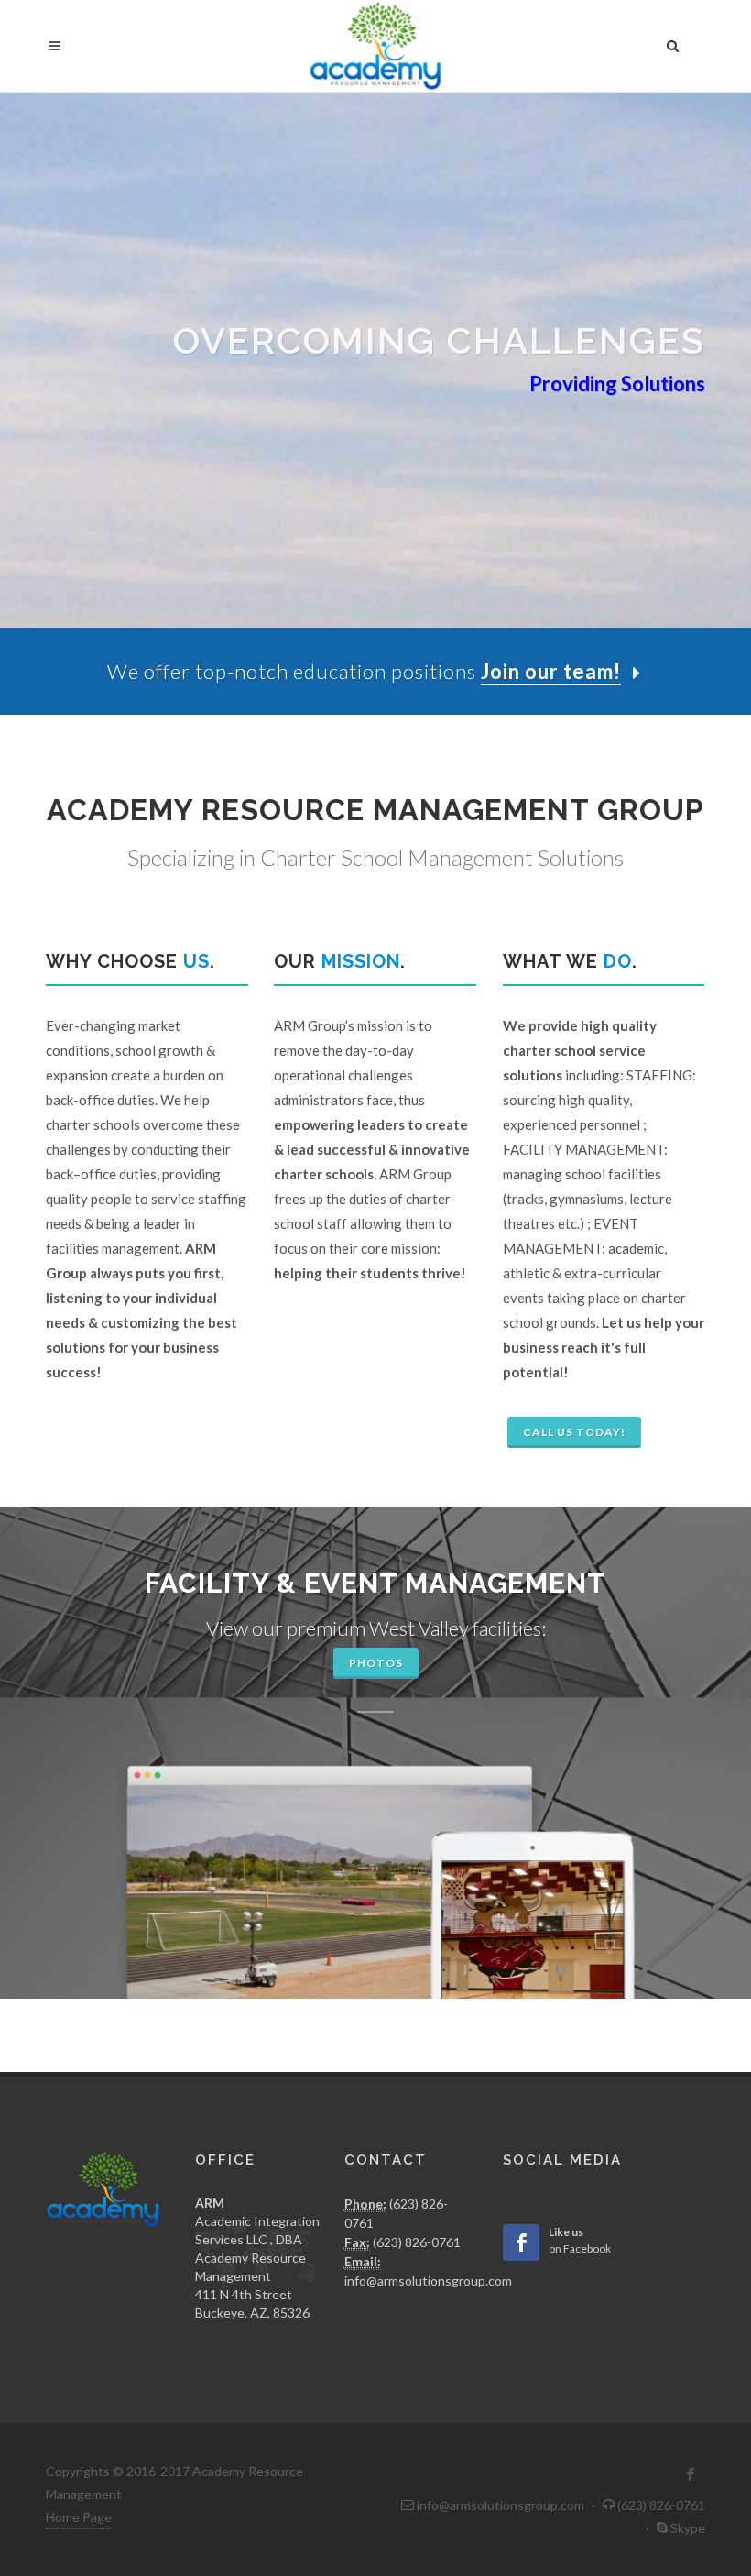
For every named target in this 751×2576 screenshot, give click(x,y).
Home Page (79, 2517)
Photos (376, 1663)
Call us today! (574, 1432)
